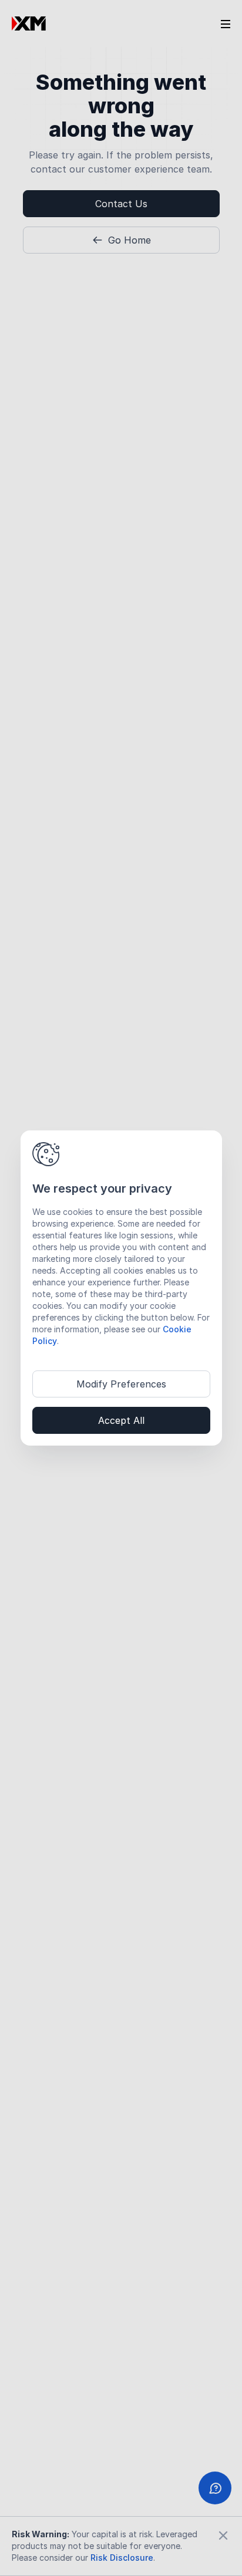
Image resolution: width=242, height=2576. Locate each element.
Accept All (121, 1420)
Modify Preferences (121, 1384)
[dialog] (121, 1288)
